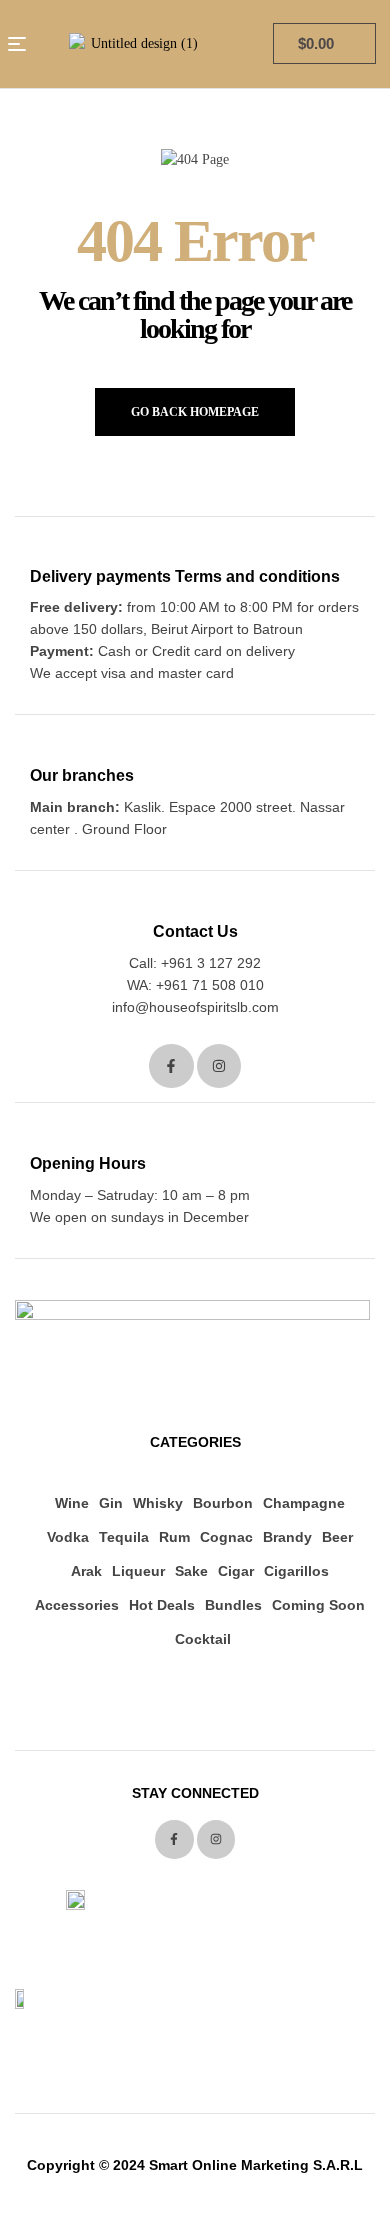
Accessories (77, 1605)
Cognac (226, 1537)
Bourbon (223, 1503)
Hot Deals (162, 1605)
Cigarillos (296, 1571)
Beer (337, 1537)
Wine (72, 1503)
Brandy (287, 1537)
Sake (191, 1571)
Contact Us (195, 931)
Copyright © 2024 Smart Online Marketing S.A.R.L (195, 2165)
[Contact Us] (195, 902)
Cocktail (203, 1639)
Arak (86, 1571)
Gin (111, 1503)
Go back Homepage (195, 412)
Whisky (158, 1503)
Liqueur (138, 1571)
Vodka (68, 1537)
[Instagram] (219, 1066)
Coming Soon (318, 1605)
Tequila (124, 1537)
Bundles (233, 1605)
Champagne (304, 1503)
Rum (174, 1537)
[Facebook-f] (171, 1066)
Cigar (236, 1571)
